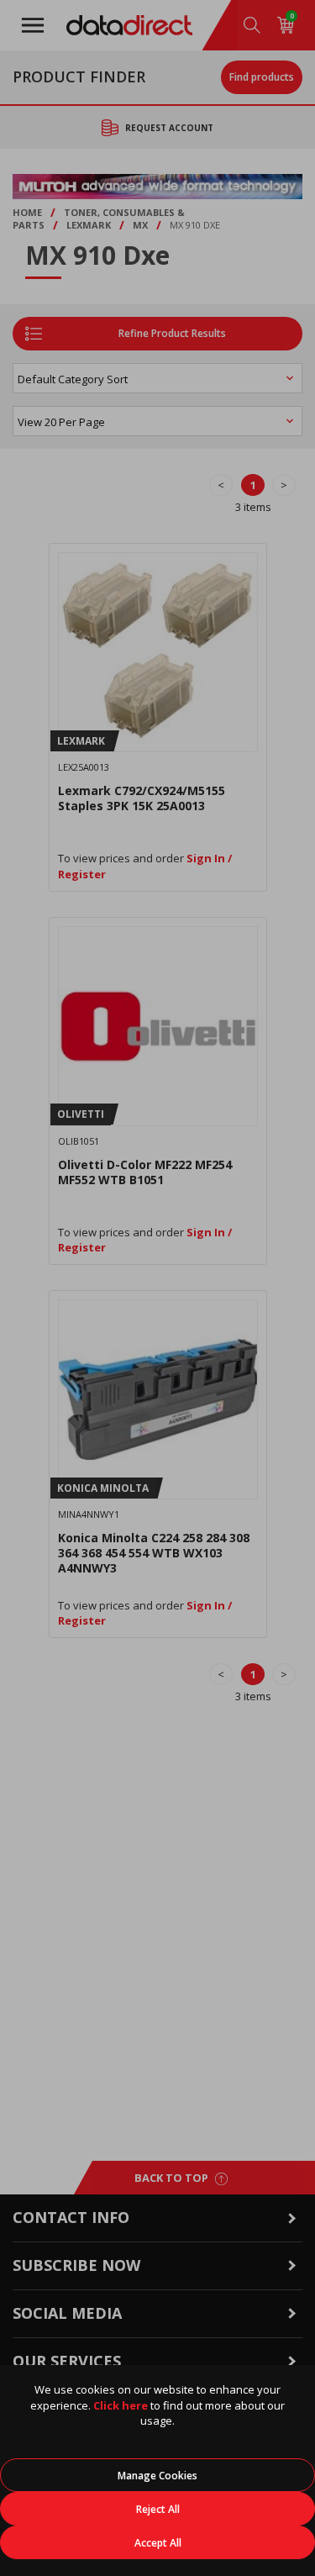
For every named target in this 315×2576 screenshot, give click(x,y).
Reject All (158, 2509)
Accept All (158, 2543)
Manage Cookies (157, 2476)
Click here (121, 2405)
